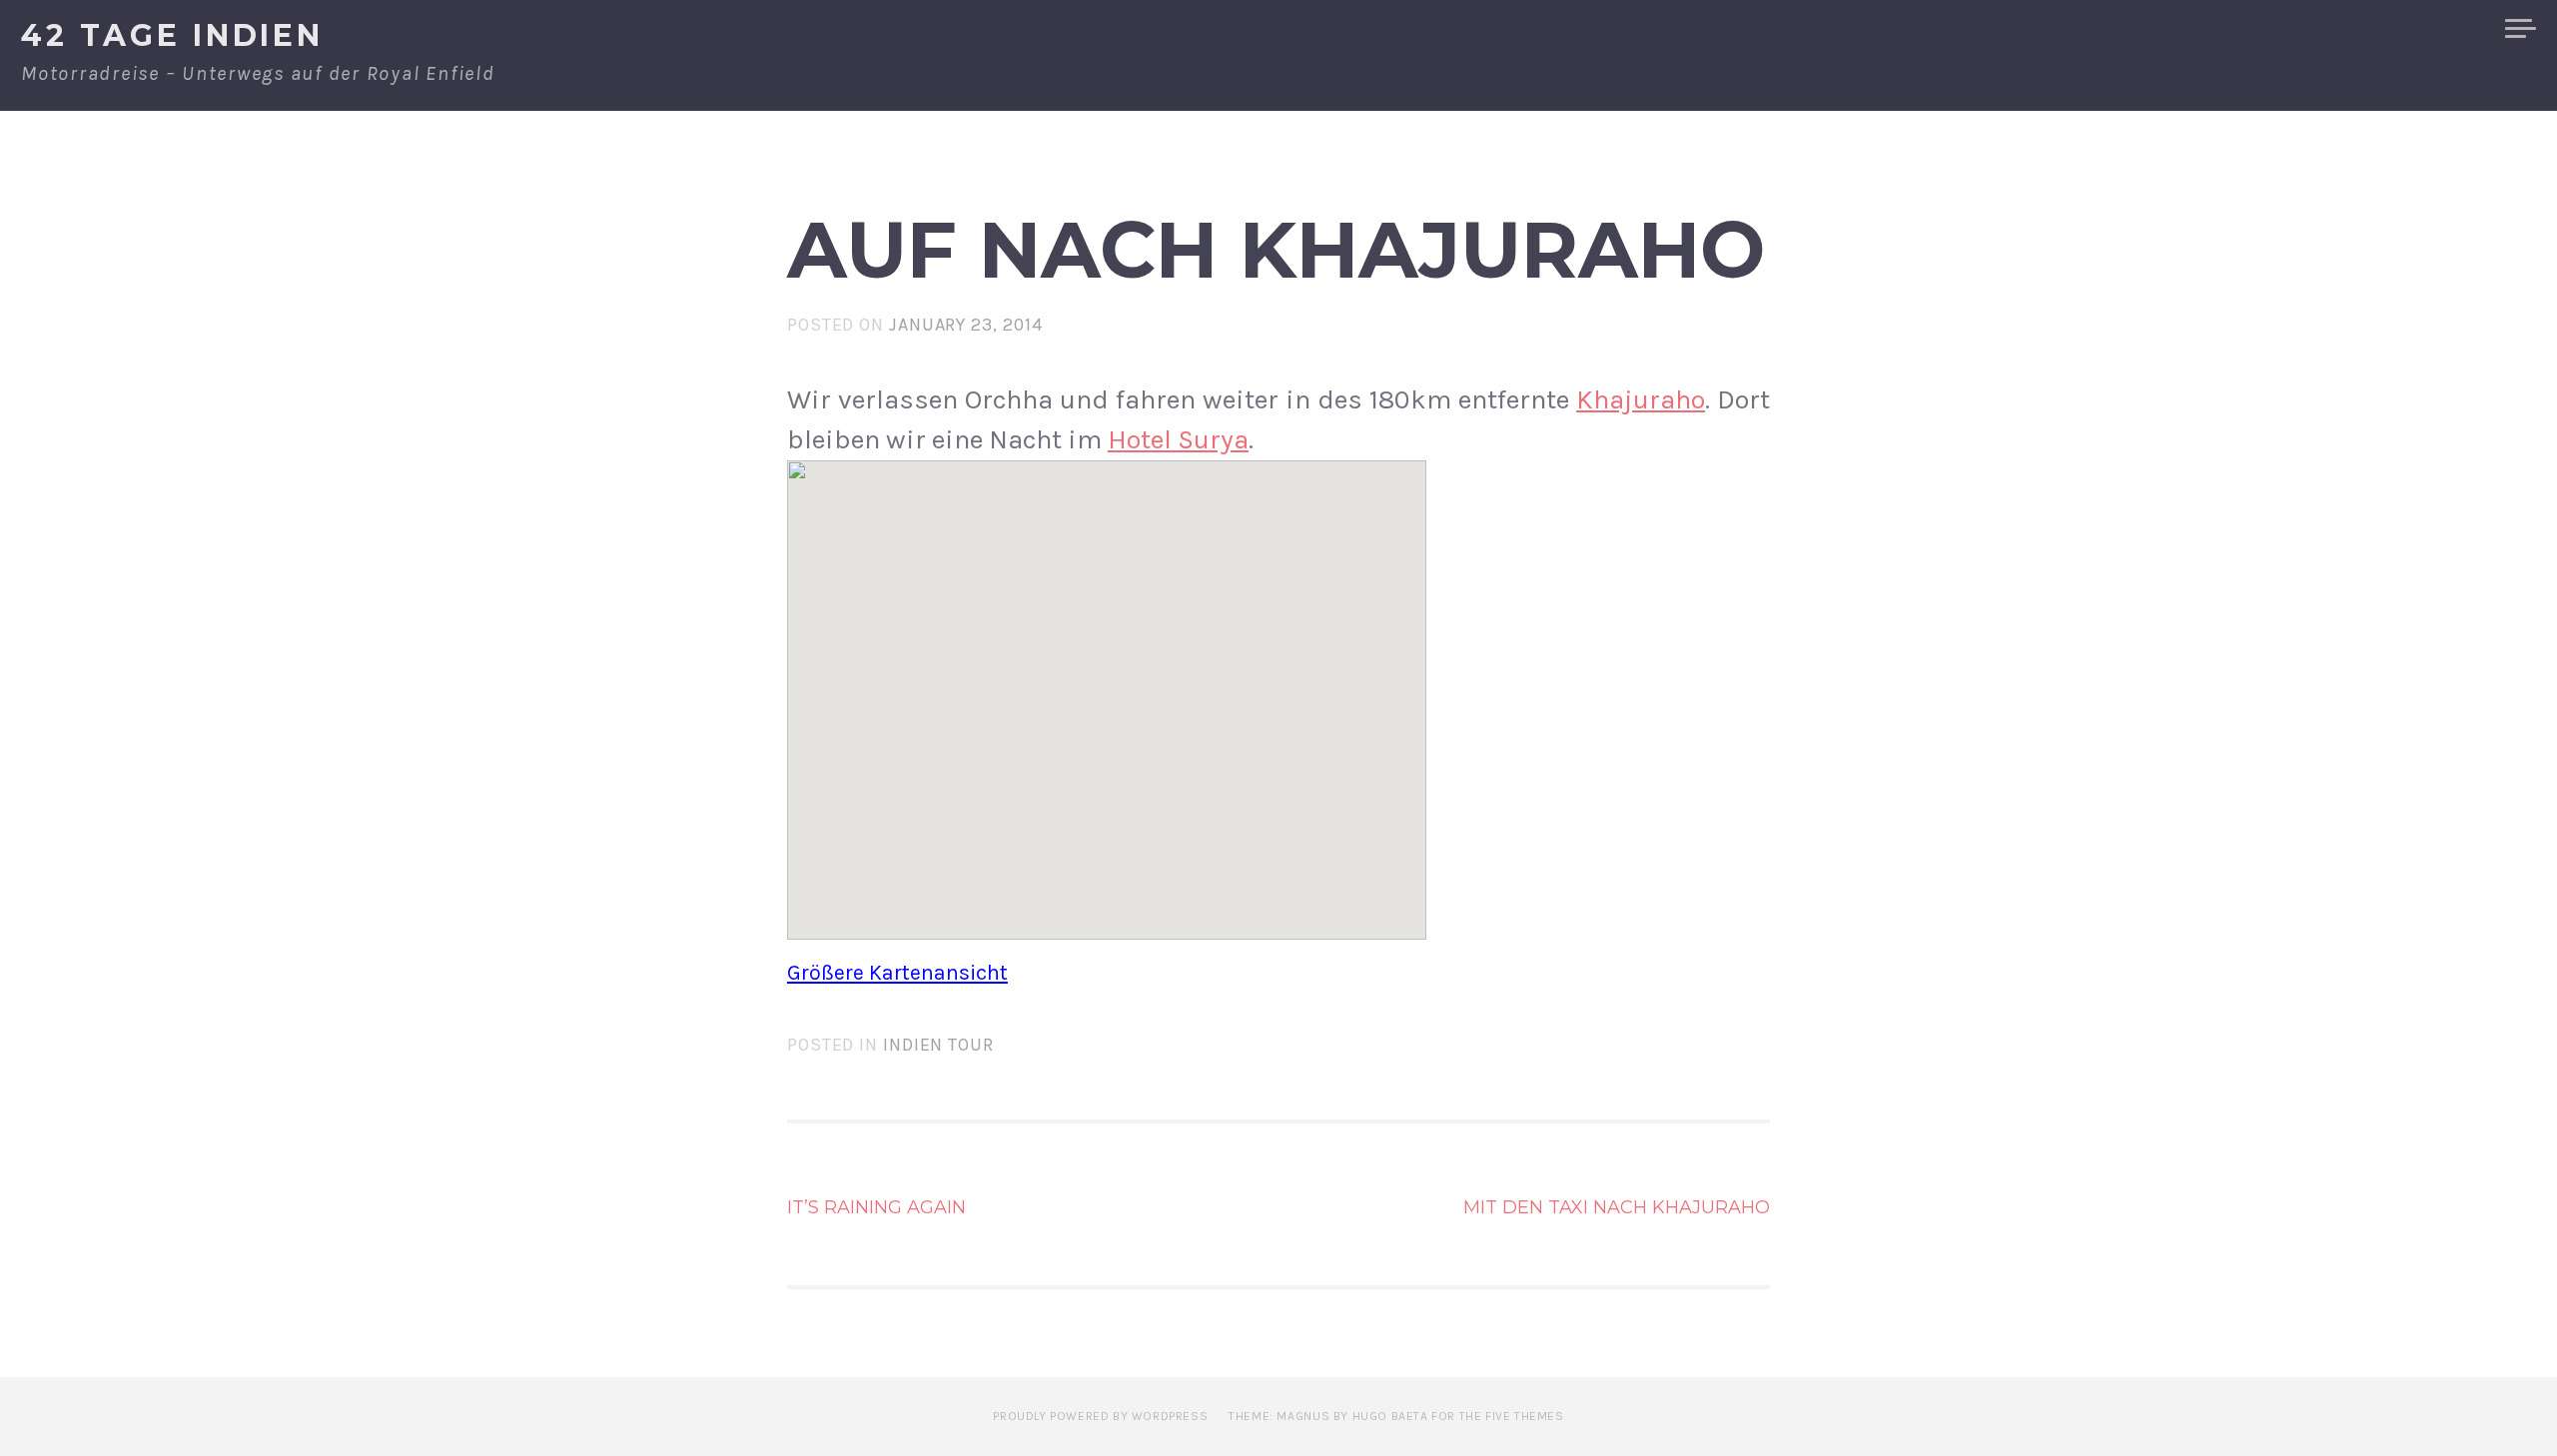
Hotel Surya (1178, 439)
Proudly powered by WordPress (1100, 1416)
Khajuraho (1641, 399)
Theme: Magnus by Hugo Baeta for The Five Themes (1396, 1416)
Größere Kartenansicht (897, 972)
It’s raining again (876, 1207)
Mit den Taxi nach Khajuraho (1617, 1207)
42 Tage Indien (172, 35)
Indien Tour (938, 1045)
